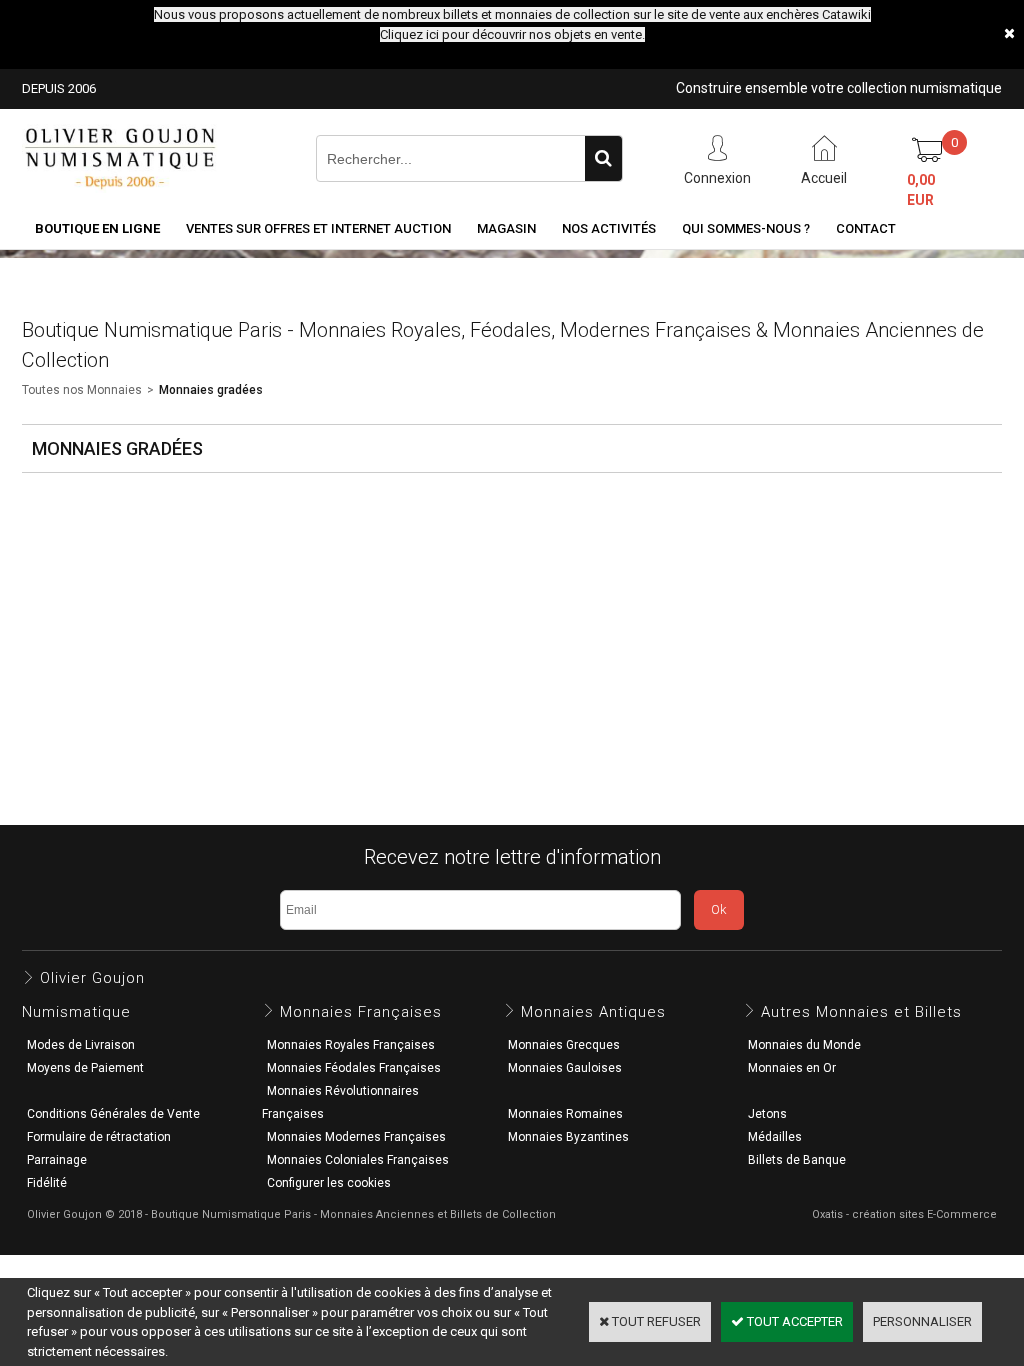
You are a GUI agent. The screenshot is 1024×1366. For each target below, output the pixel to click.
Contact (866, 228)
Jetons (767, 1114)
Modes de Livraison (81, 1045)
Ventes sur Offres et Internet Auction (318, 228)
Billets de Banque (797, 1160)
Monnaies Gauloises (565, 1068)
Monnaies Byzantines (568, 1137)
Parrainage (57, 1160)
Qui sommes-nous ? (746, 228)
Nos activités (609, 228)
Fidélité (47, 1183)
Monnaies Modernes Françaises (356, 1137)
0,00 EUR (921, 190)
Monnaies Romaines (565, 1114)
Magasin (506, 228)
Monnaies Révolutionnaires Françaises (340, 1102)
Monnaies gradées (211, 390)
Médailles (775, 1137)
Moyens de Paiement (85, 1068)
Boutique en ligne (97, 228)
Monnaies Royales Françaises (351, 1045)
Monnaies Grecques (564, 1045)
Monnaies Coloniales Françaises (358, 1160)
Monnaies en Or (792, 1068)
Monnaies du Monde (804, 1045)
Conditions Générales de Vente (113, 1114)
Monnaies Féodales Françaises (354, 1068)
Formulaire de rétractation (99, 1137)
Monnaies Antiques (593, 1012)
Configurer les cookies (329, 1183)
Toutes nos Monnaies (82, 390)
